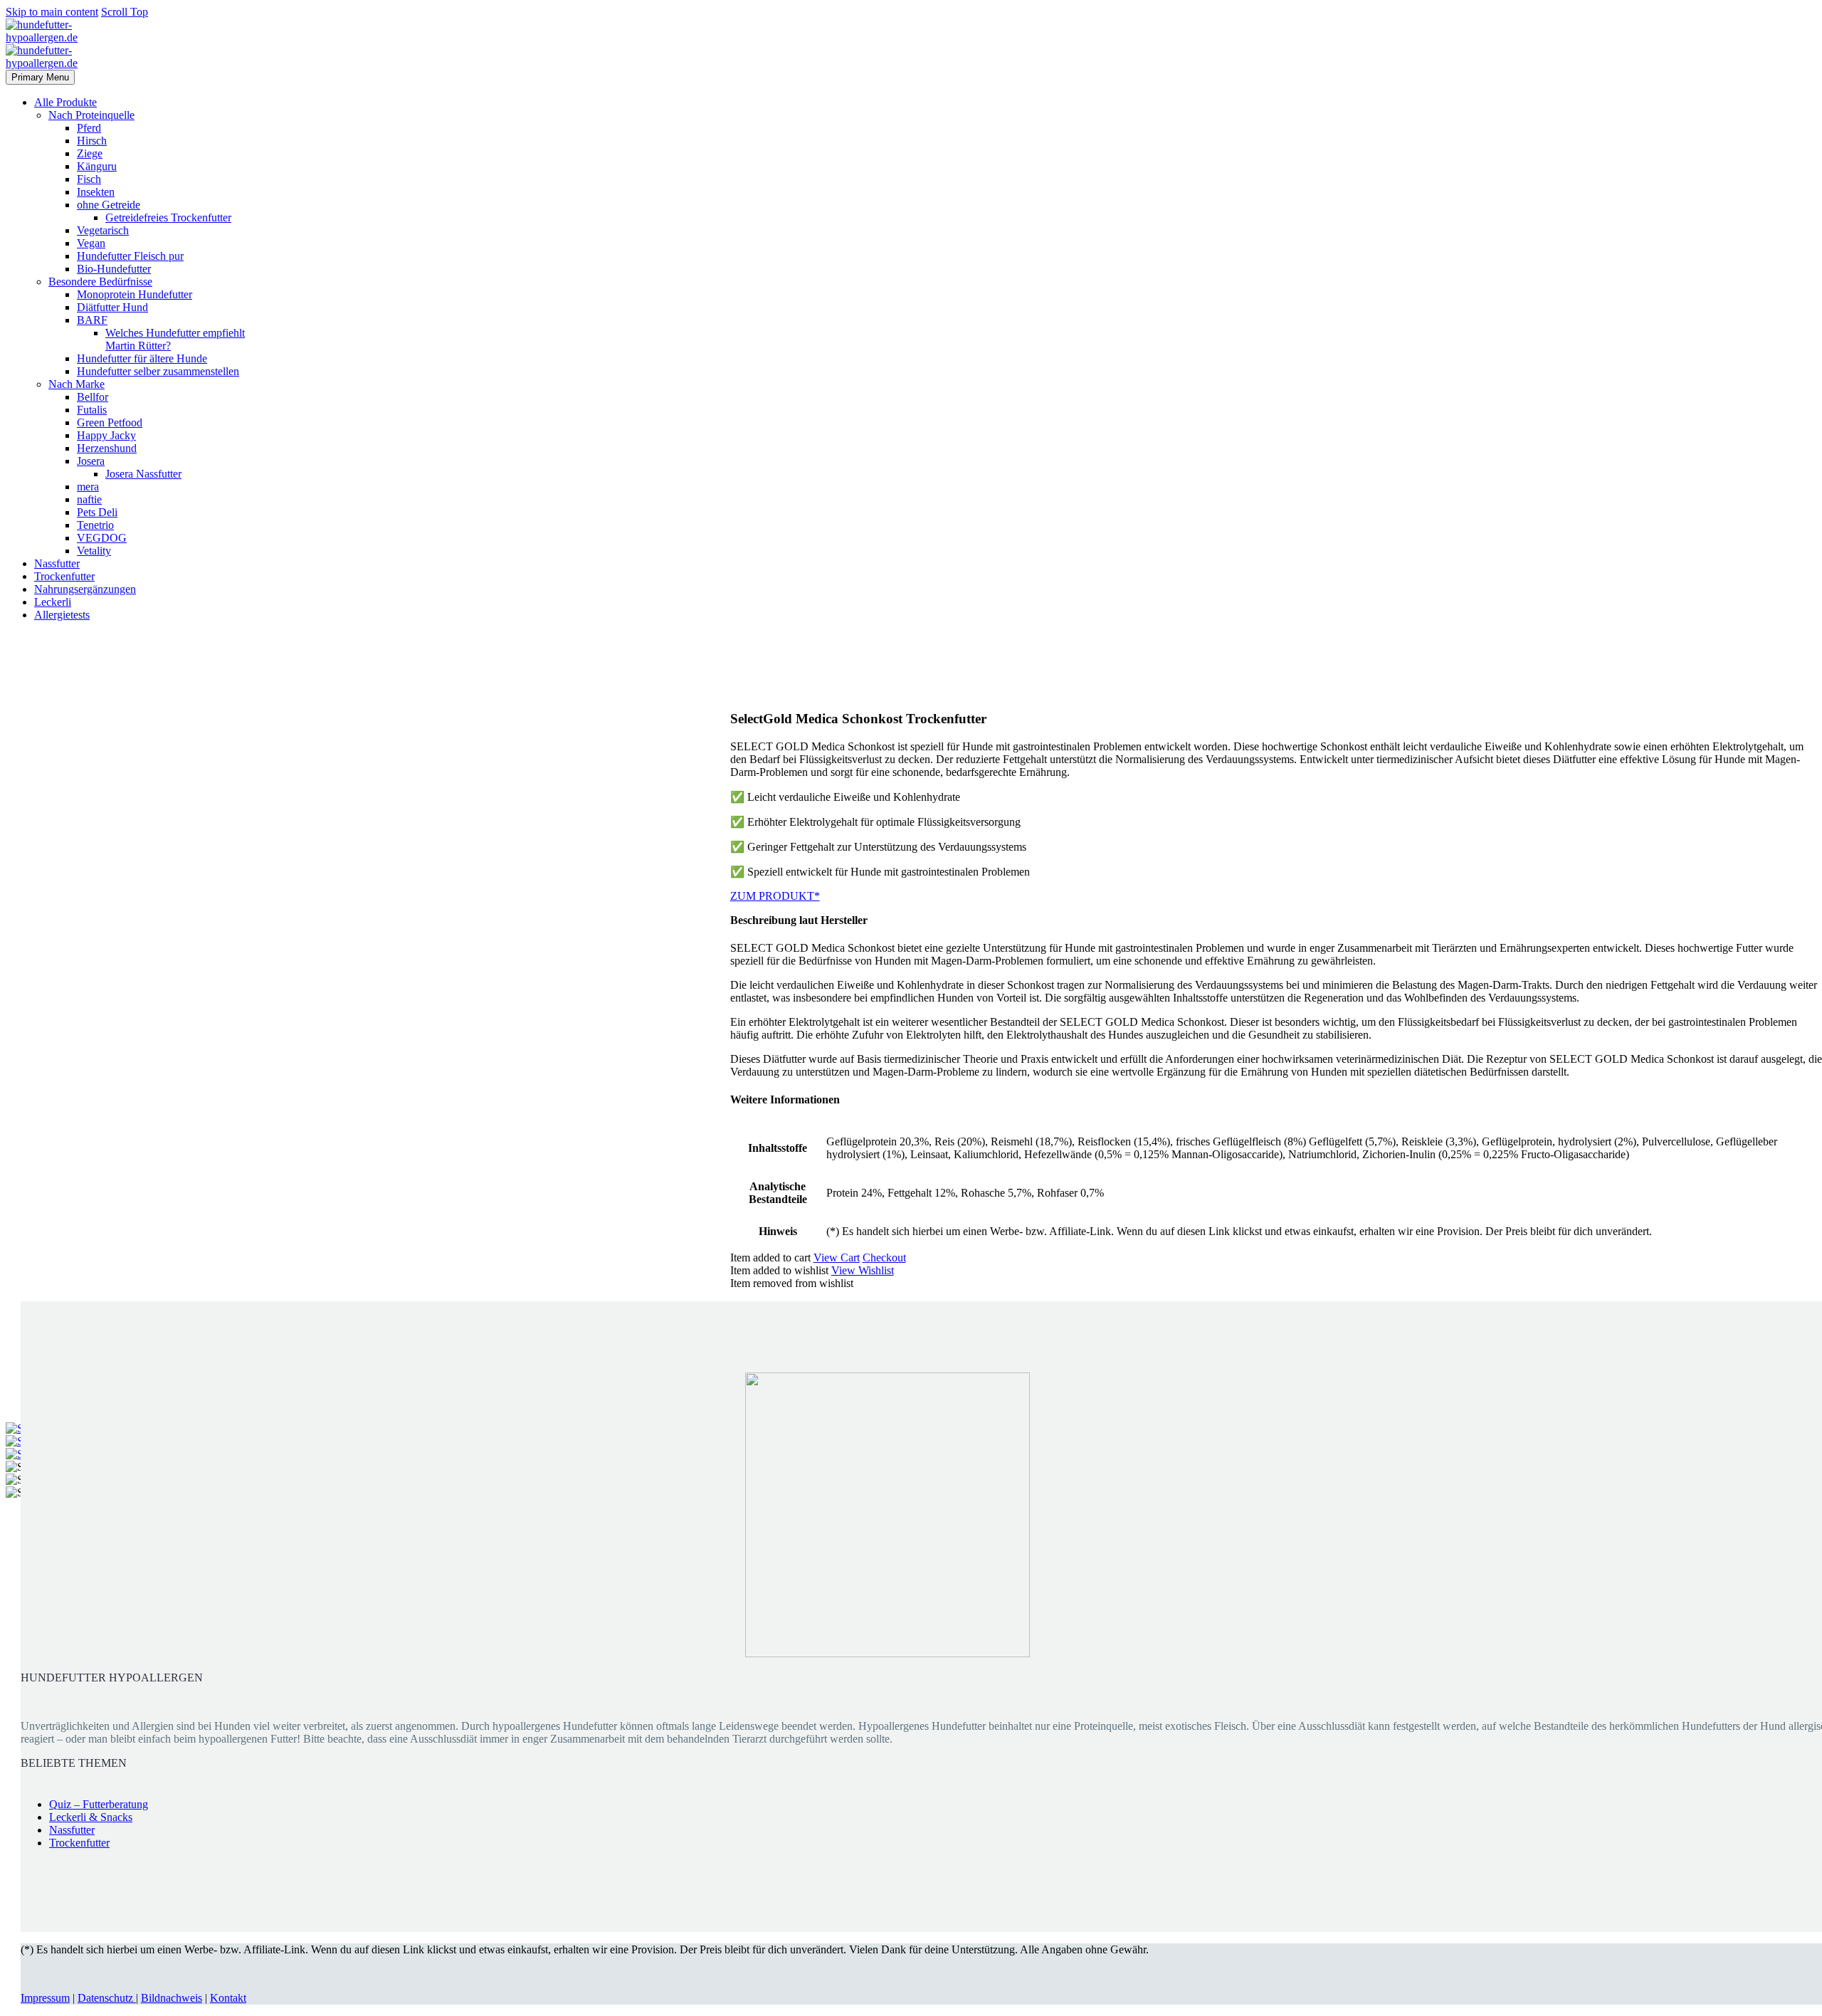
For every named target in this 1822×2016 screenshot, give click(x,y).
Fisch (89, 179)
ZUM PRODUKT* (775, 896)
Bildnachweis (172, 1998)
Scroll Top (125, 12)
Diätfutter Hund (112, 307)
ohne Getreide (109, 205)
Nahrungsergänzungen (85, 589)
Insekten (96, 192)
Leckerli (53, 602)
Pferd (89, 128)
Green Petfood (110, 422)
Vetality (94, 551)
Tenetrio (95, 525)
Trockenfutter (64, 576)
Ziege (90, 153)
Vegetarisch (103, 230)
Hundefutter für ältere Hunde (142, 358)
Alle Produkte (65, 102)
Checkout (884, 1258)
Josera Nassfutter (143, 474)
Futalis (92, 410)
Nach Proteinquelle (91, 115)
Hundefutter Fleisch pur (130, 256)
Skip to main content (52, 12)
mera (88, 487)
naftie (89, 499)
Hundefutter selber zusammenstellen (158, 371)
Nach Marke (77, 384)
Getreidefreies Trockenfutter (168, 217)
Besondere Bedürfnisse (100, 282)
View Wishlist (863, 1270)
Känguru (97, 166)
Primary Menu (40, 77)
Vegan (91, 243)
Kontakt (228, 1998)
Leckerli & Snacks (91, 1817)
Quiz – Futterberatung (99, 1804)
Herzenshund (107, 448)
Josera (91, 461)
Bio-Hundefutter (114, 269)
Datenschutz (107, 1998)
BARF (92, 320)
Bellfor (93, 397)
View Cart (837, 1258)
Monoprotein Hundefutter (135, 294)
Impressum (45, 1998)
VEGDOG (102, 538)
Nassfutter (57, 563)
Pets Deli (97, 512)
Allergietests (62, 615)
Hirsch (92, 141)
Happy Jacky (106, 435)
